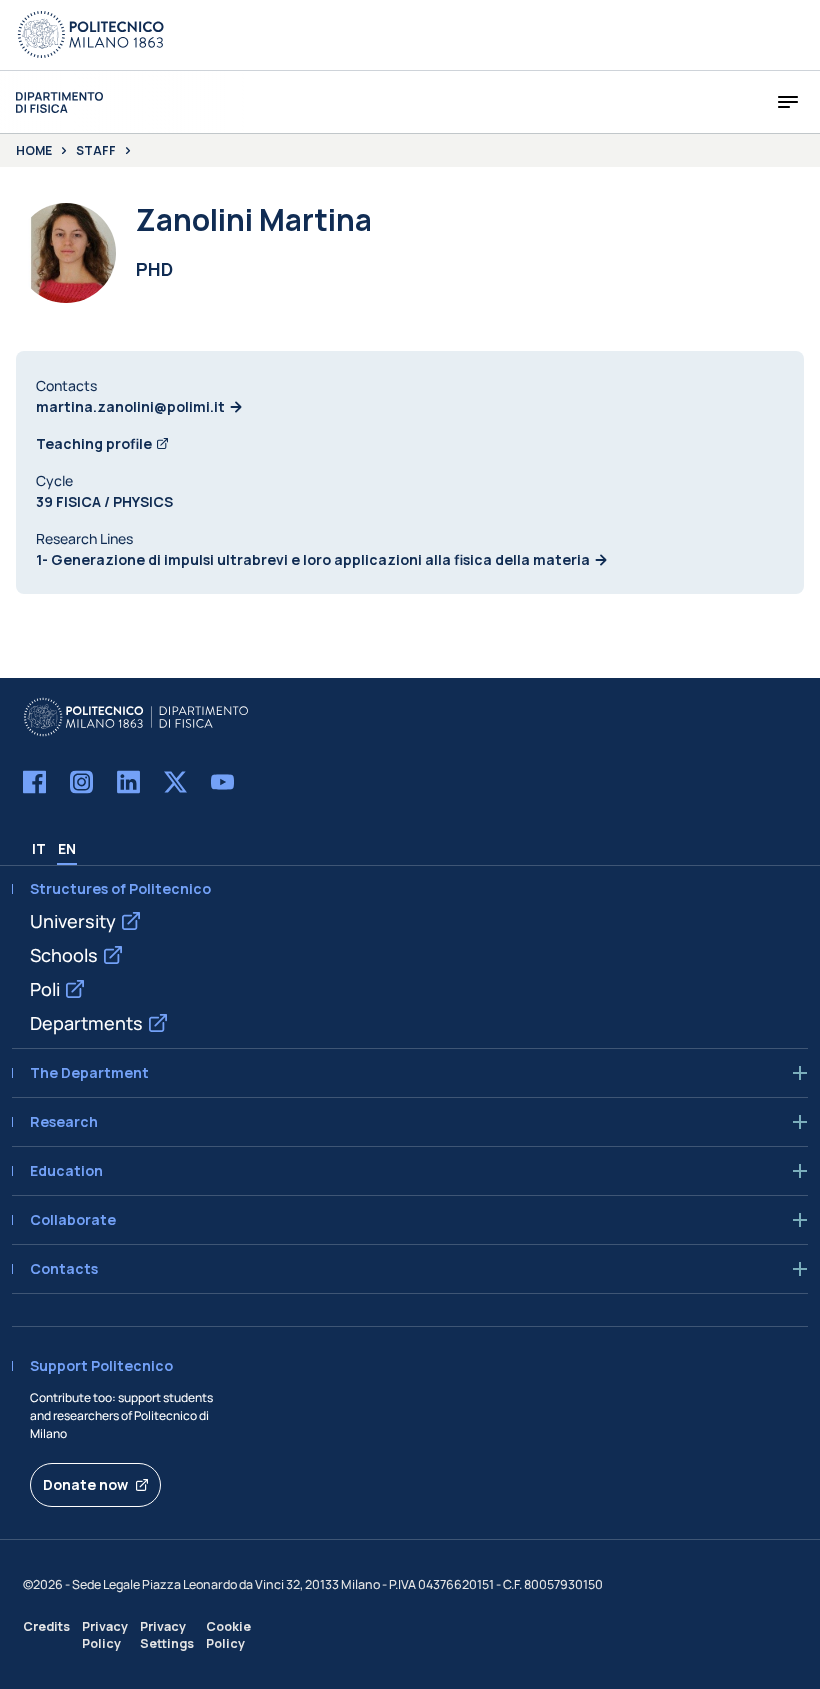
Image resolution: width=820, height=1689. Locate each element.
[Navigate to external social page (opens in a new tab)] (34, 782)
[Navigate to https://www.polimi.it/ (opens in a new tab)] (91, 35)
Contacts (64, 1269)
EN (67, 848)
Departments (86, 1023)
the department (89, 1073)
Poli (45, 989)
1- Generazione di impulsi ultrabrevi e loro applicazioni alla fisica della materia (313, 559)
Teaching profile (94, 443)
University (73, 921)
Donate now (85, 1484)
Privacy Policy (105, 1635)
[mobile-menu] (788, 102)
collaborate (73, 1220)
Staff (96, 151)
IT (39, 848)
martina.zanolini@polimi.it (130, 406)
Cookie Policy (228, 1635)
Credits (46, 1626)
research (64, 1122)
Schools (64, 955)
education (66, 1171)
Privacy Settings (167, 1635)
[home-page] (59, 102)
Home (34, 151)
